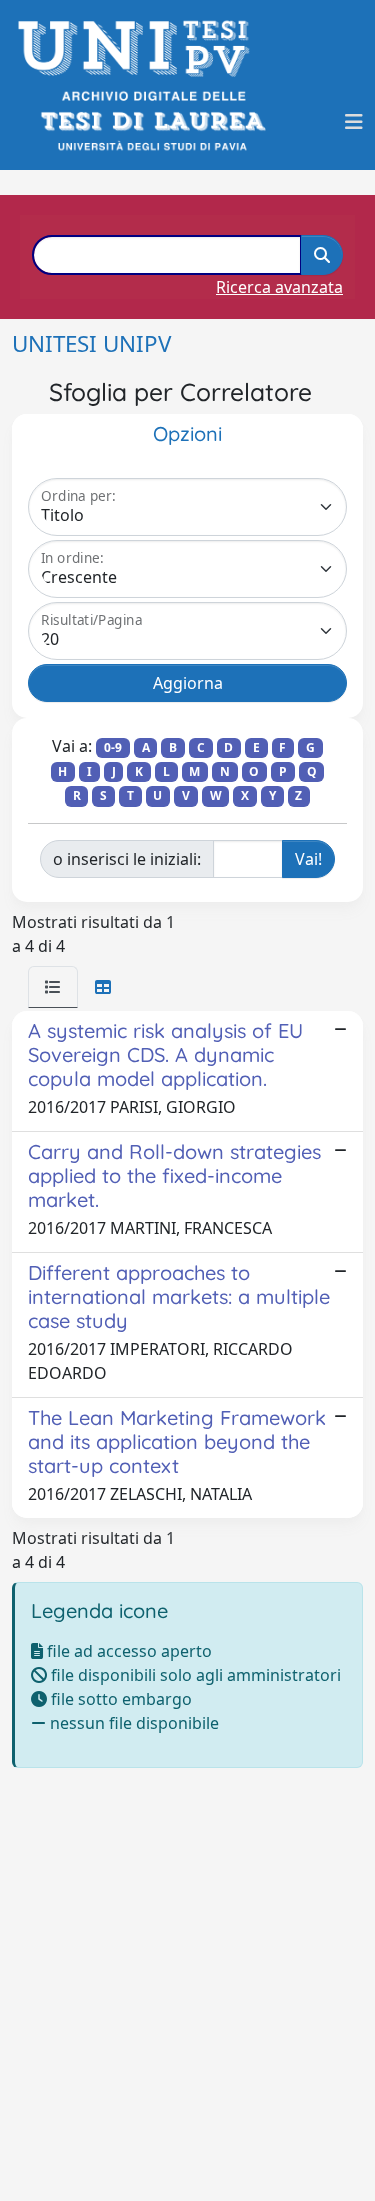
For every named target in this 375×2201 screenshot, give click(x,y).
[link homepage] (139, 48)
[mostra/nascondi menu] (354, 122)
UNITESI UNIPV (91, 343)
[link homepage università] (151, 121)
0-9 (113, 747)
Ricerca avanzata (279, 287)
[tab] (53, 987)
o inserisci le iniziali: (127, 859)
